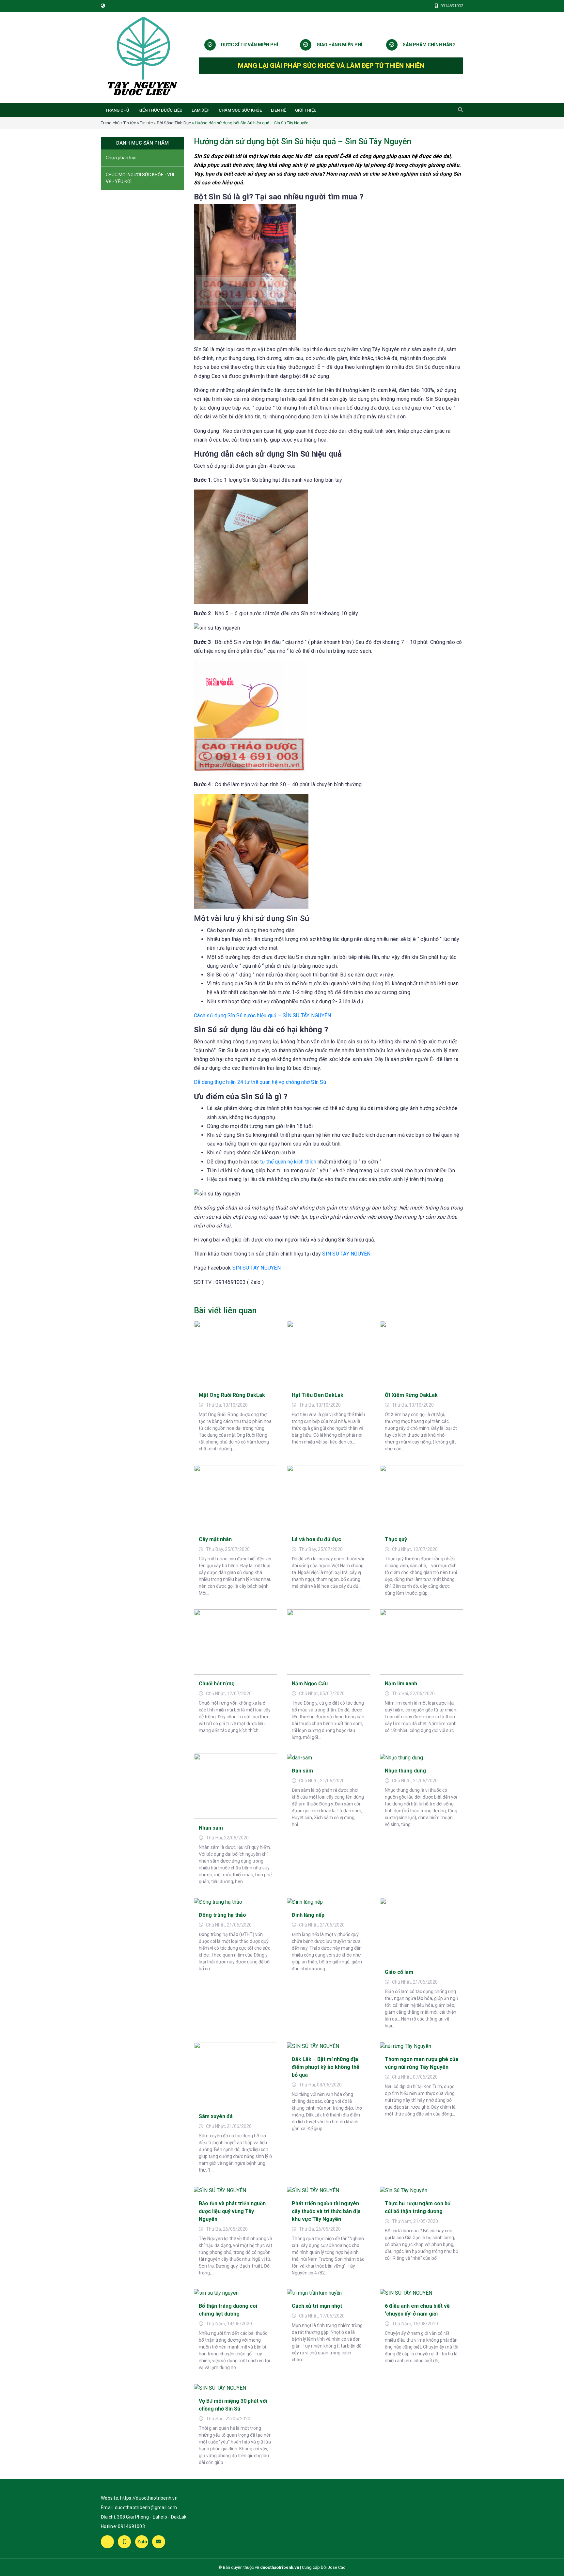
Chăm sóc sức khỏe (240, 110)
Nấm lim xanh (401, 1684)
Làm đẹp (201, 110)
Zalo (142, 2542)
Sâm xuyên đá (216, 2116)
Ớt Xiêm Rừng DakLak (411, 1395)
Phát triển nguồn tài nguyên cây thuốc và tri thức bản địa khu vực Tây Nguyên (326, 2211)
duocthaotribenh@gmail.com (146, 2507)
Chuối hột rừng (217, 1684)
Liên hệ (278, 110)
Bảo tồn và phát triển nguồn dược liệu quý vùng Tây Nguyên (232, 2211)
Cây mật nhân (215, 1539)
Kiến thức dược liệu (160, 110)
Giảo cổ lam (399, 1972)
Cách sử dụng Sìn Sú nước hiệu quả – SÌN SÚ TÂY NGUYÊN (262, 1015)
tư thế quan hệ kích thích (288, 1162)
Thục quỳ (396, 1539)
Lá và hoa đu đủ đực (316, 1539)
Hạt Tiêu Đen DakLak (318, 1395)
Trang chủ (117, 110)
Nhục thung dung (405, 1771)
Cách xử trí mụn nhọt (317, 2306)
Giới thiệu (306, 110)
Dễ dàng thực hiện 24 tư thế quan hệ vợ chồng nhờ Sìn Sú (260, 1082)
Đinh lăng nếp (308, 1915)
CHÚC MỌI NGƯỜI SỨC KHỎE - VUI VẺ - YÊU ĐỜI (140, 178)
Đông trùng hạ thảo (222, 1915)
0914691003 (131, 2526)
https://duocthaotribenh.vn (149, 2498)
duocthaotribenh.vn (280, 2567)
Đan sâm (302, 1771)
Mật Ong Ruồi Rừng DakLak (232, 1395)
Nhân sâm (211, 1828)
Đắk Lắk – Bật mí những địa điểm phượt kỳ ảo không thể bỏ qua (326, 2067)
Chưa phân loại (121, 158)
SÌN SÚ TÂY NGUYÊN (346, 1254)
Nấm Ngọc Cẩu (310, 1684)
